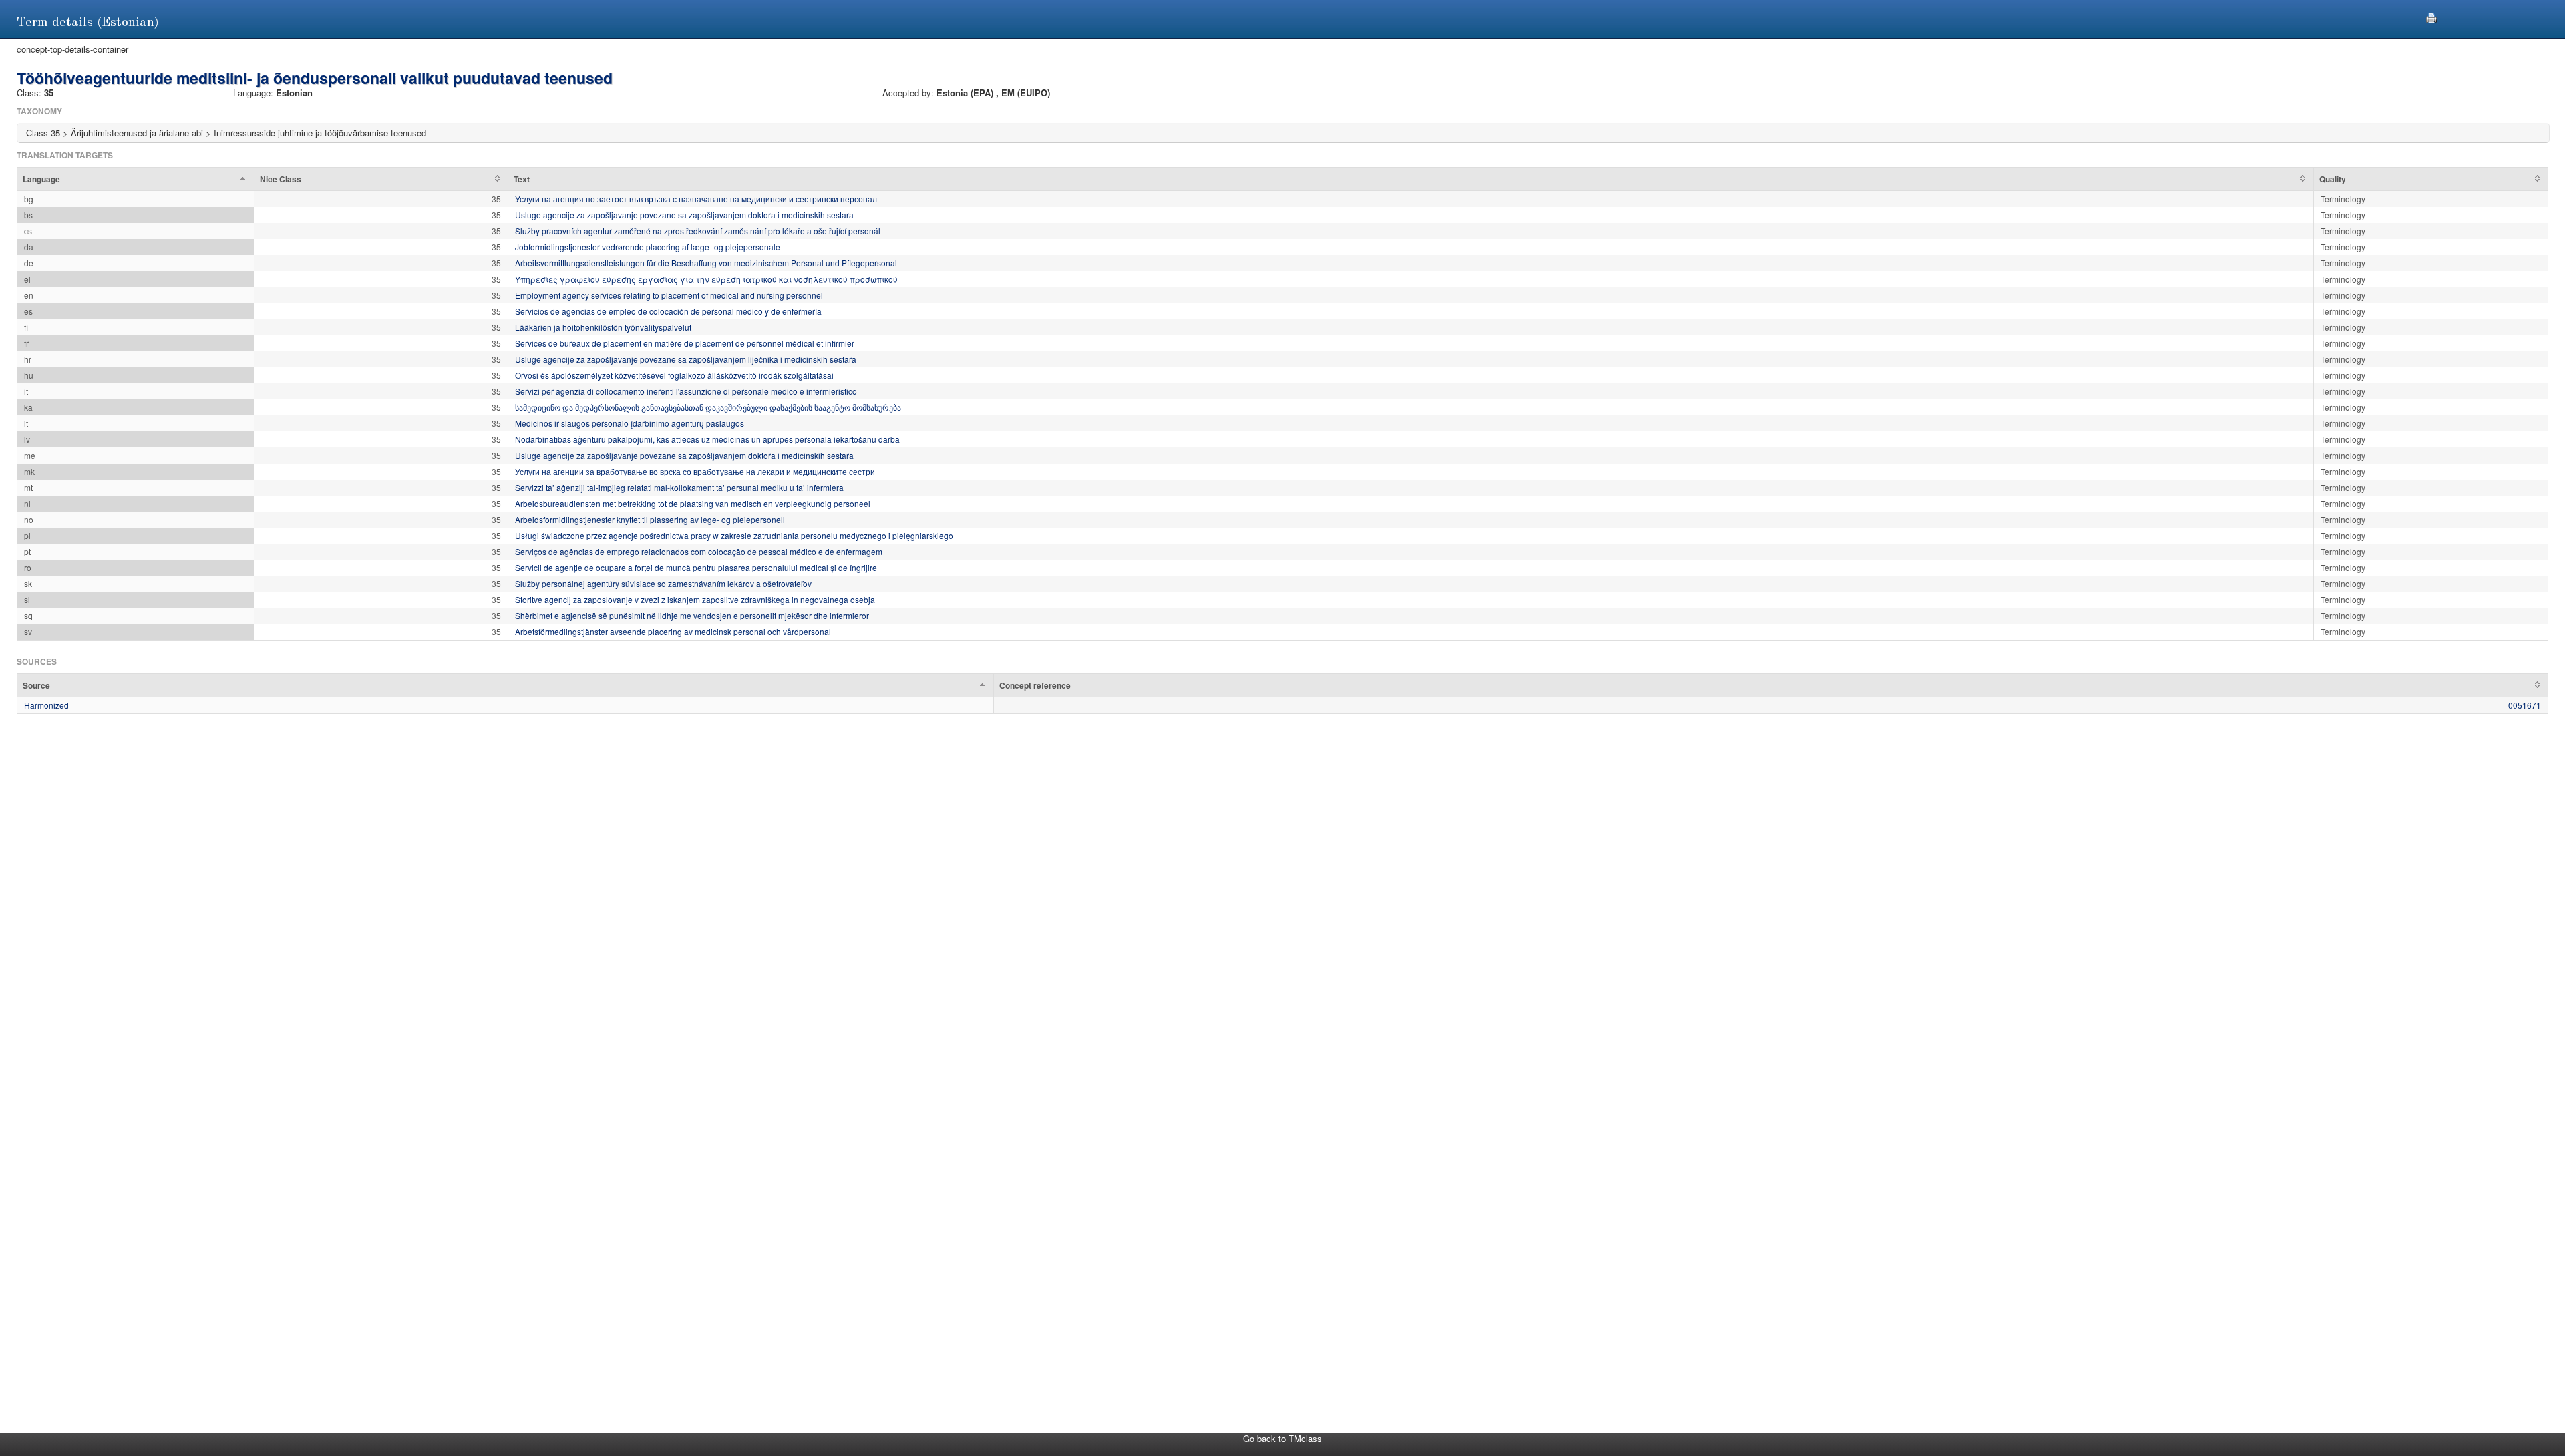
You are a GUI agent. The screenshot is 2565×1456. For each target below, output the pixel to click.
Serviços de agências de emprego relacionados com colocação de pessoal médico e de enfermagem (699, 551)
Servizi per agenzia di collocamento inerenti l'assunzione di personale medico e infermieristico (686, 391)
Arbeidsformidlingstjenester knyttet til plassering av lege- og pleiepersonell (650, 519)
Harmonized (46, 705)
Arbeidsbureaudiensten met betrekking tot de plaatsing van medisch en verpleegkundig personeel (693, 503)
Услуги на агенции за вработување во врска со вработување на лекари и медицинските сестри (695, 471)
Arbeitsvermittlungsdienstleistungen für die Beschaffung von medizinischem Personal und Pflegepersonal (706, 263)
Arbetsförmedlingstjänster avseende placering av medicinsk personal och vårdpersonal (673, 631)
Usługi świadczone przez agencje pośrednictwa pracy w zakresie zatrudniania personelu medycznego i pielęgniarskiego (734, 535)
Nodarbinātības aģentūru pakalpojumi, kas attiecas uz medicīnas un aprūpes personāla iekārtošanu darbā (707, 439)
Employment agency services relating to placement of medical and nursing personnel (669, 295)
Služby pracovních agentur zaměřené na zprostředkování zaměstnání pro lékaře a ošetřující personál (698, 231)
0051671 (2525, 705)
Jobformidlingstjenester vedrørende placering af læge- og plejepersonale (648, 247)
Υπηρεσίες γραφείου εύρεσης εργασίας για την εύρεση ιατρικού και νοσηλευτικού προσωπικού (706, 279)
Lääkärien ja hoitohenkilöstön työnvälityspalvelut (603, 327)
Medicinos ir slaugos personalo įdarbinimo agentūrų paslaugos (630, 423)
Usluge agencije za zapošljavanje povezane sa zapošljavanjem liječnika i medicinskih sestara (686, 359)
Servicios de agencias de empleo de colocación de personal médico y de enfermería (668, 311)
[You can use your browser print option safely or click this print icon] (2431, 16)
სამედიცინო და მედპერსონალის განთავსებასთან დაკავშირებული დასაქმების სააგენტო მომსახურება (708, 407)
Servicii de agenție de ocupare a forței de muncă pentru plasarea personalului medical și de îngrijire (696, 567)
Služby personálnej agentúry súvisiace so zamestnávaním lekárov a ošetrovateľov (663, 583)
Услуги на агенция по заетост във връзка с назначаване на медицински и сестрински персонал (696, 199)
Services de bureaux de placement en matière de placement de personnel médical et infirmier (685, 343)
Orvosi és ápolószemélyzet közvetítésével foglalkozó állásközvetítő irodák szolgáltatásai (674, 375)
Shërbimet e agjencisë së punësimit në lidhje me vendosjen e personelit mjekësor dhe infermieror (692, 615)
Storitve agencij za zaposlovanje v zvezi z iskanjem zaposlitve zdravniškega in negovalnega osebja (695, 599)
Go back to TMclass (1282, 1438)
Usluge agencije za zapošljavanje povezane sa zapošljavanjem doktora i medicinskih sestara (684, 215)
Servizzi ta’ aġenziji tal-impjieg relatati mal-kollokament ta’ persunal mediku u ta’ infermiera (679, 487)
